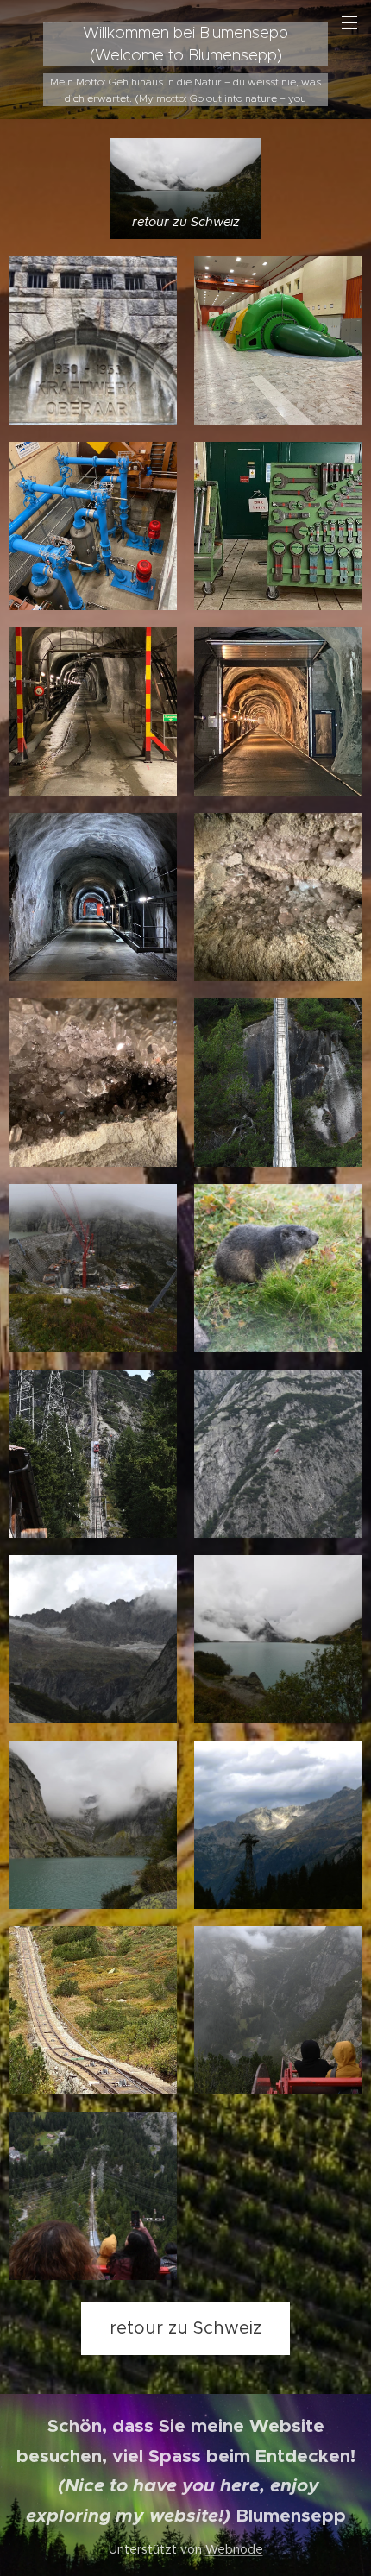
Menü (349, 22)
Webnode (234, 2549)
